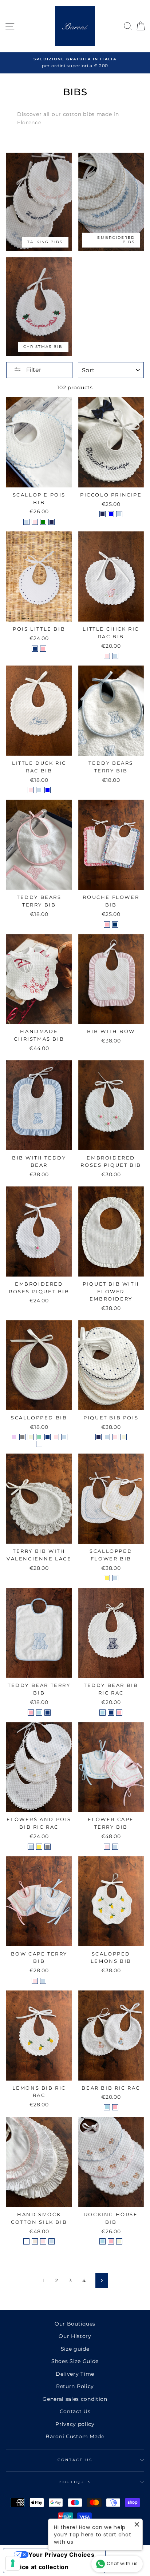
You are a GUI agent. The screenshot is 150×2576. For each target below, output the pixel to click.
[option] (75, 63)
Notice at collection (39, 2567)
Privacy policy (75, 2424)
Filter (33, 370)
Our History (75, 2336)
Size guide (75, 2349)
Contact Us (75, 2411)
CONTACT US (75, 2460)
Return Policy (75, 2386)
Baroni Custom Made (75, 2436)
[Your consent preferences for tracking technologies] (13, 2563)
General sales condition (75, 2399)
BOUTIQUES (75, 2482)
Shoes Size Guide (75, 2361)
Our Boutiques (75, 2324)
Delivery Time (75, 2374)
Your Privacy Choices (62, 2555)
